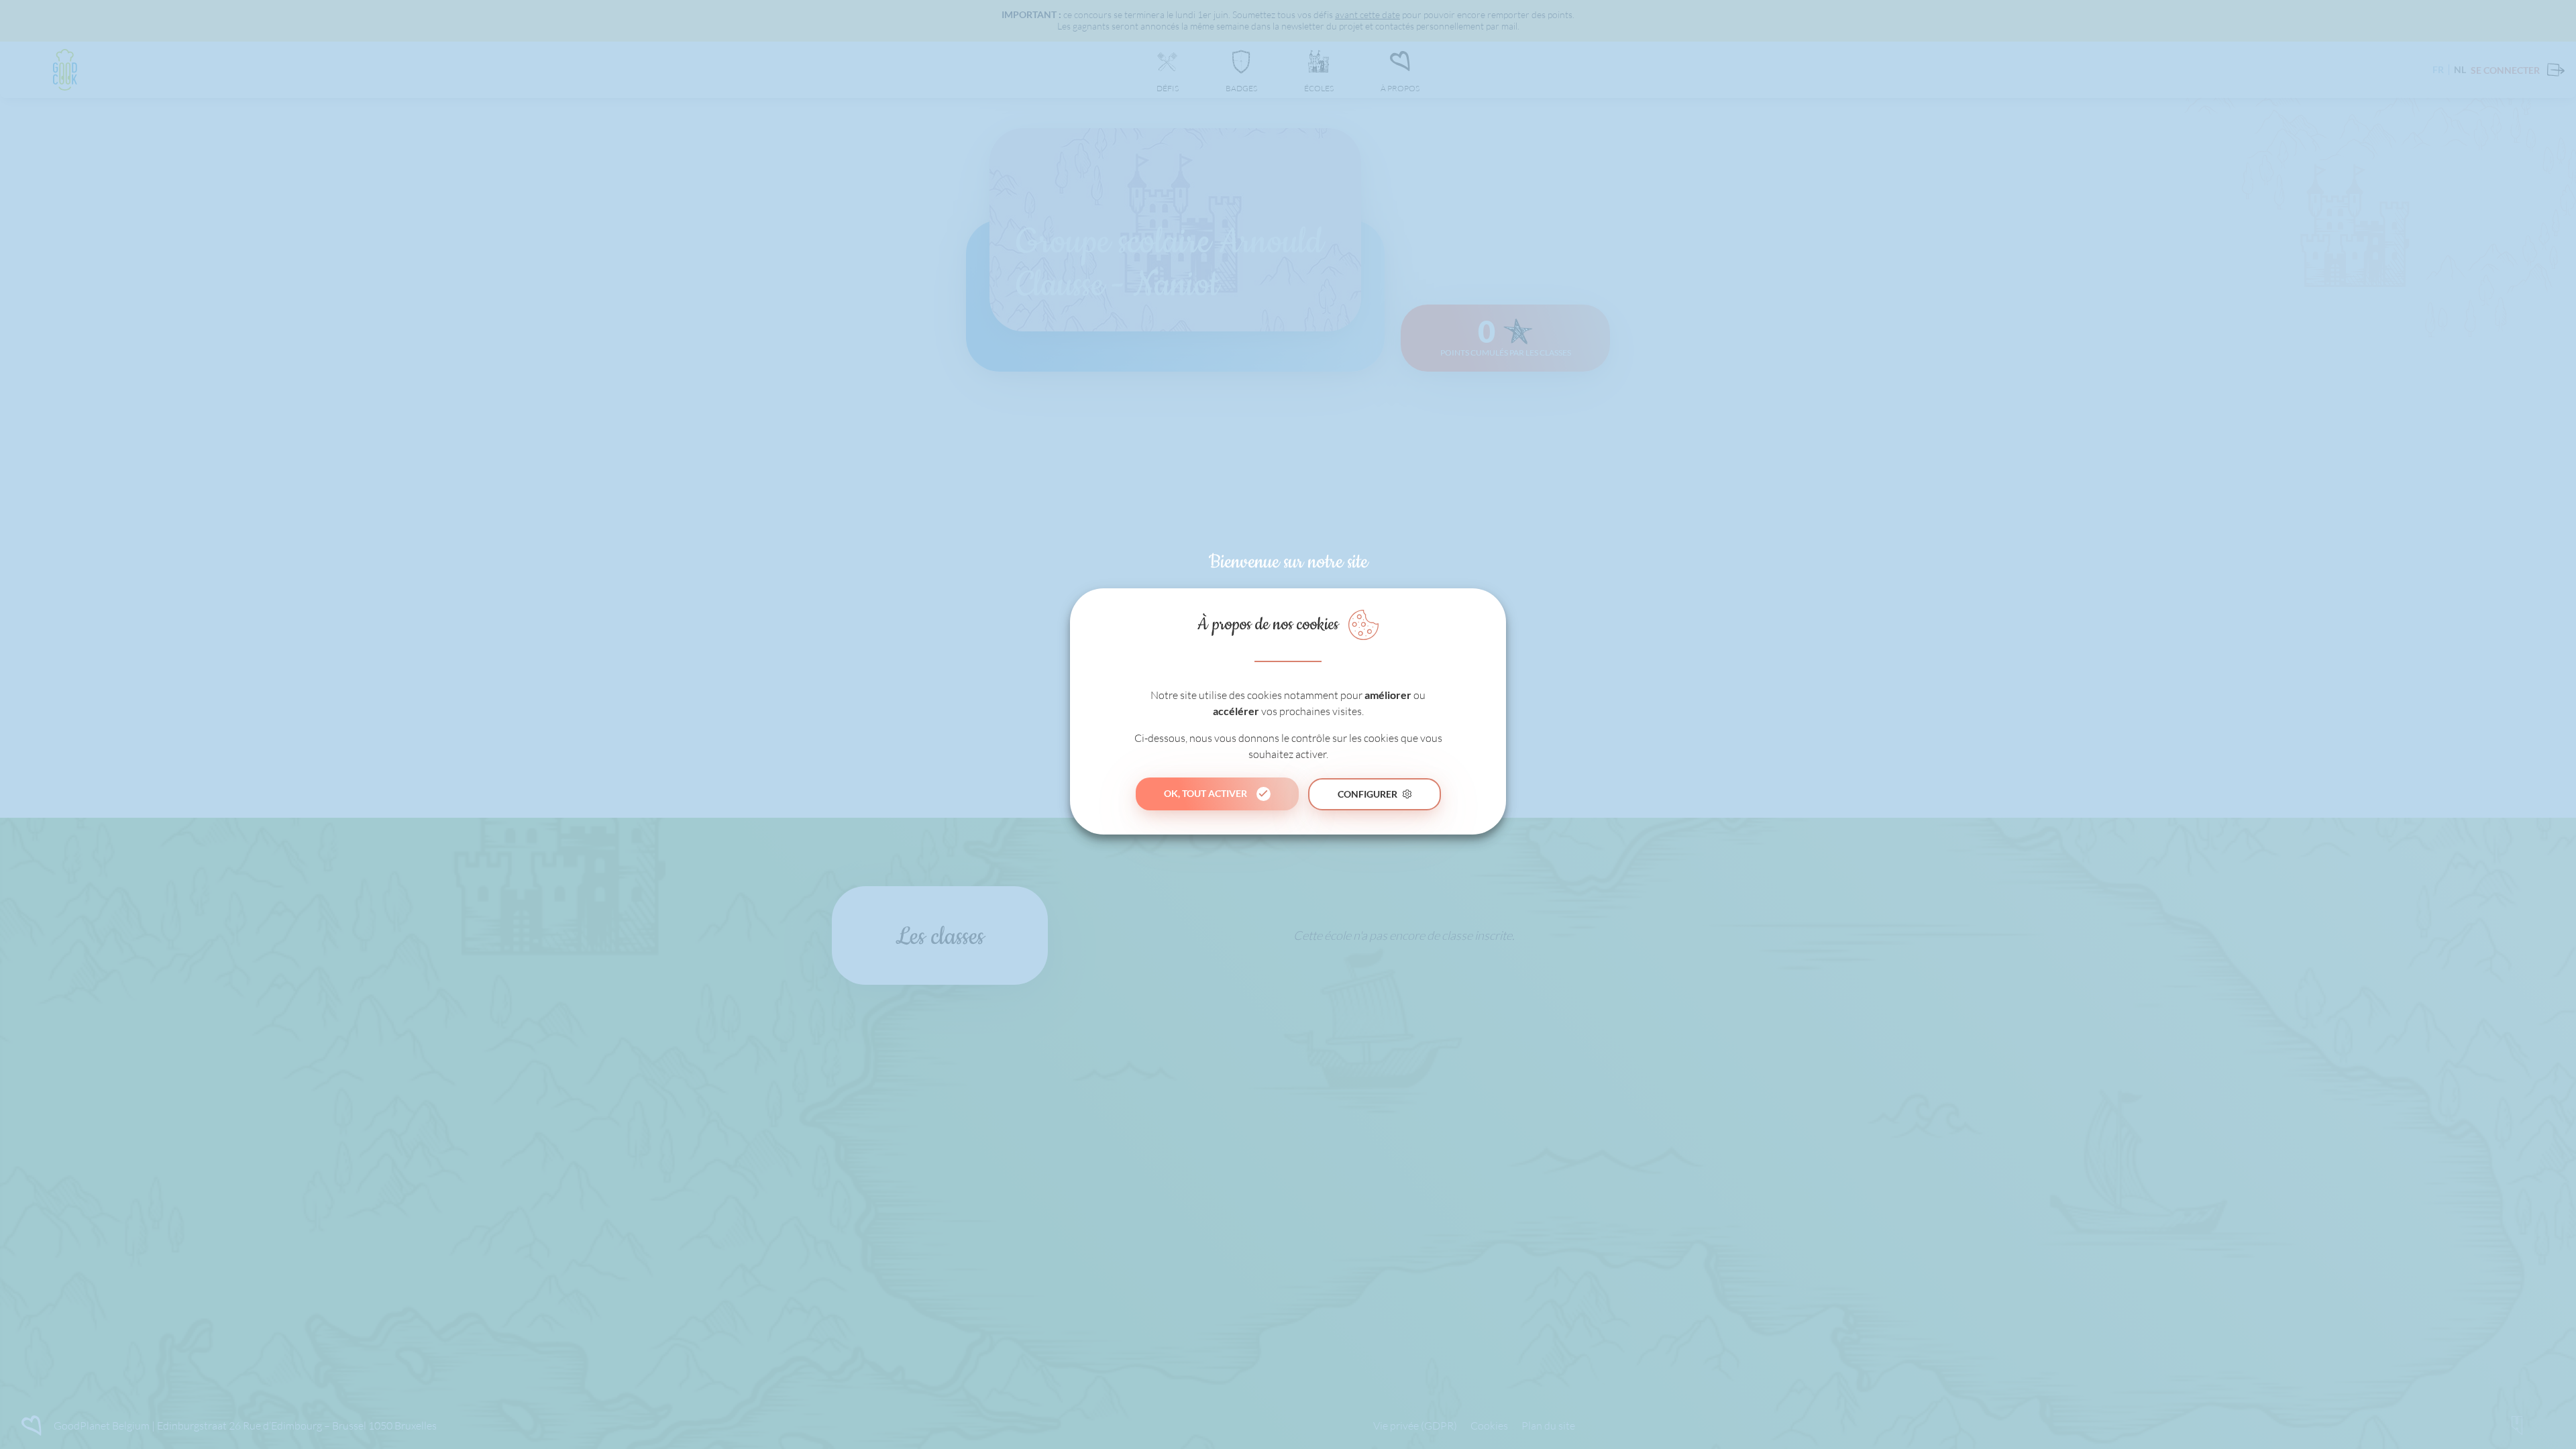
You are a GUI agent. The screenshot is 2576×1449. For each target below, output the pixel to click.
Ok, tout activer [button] (1205, 793)
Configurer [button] (1367, 794)
